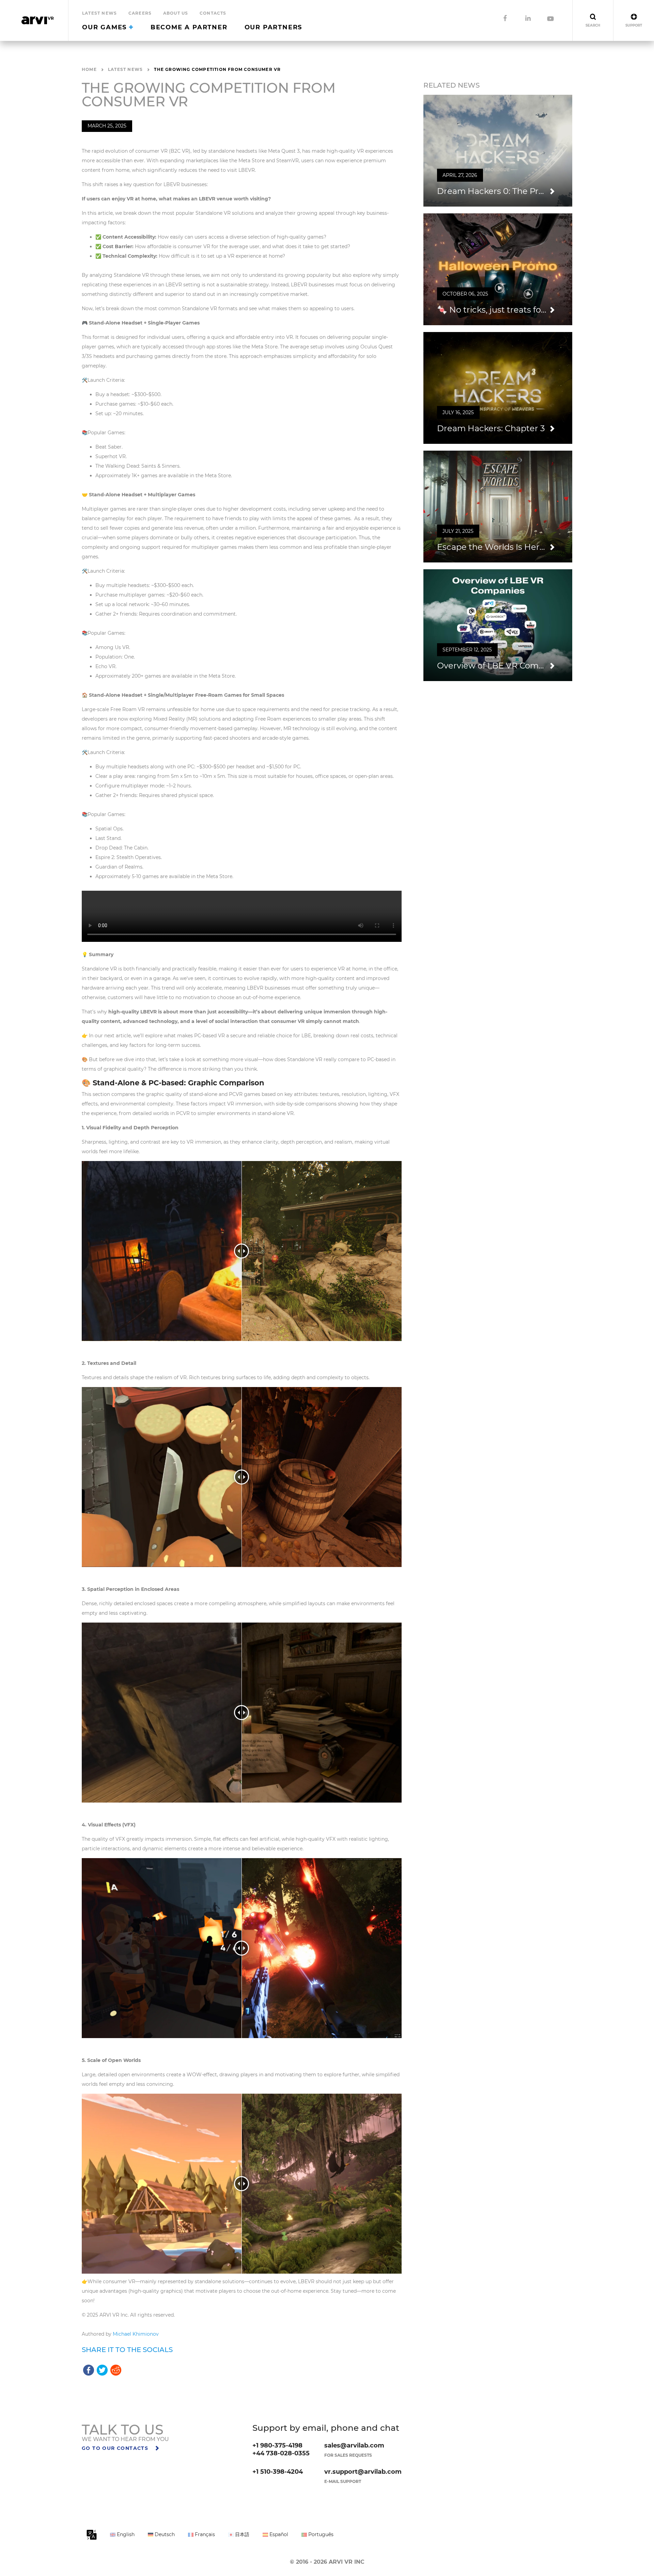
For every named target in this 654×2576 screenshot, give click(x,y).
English (125, 2534)
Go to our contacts (116, 2448)
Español (278, 2534)
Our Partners (274, 27)
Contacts (213, 13)
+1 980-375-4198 (277, 2445)
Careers (140, 13)
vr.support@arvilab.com (363, 2472)
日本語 (242, 2534)
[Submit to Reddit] (116, 2369)
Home (89, 69)
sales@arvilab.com (354, 2445)
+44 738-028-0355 (281, 2453)
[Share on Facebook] (89, 2369)
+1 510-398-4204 (278, 2472)
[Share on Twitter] (102, 2369)
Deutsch (164, 2534)
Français (204, 2534)
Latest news (99, 13)
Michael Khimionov (136, 2334)
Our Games (106, 27)
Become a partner (189, 27)
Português (320, 2534)
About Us (176, 13)
